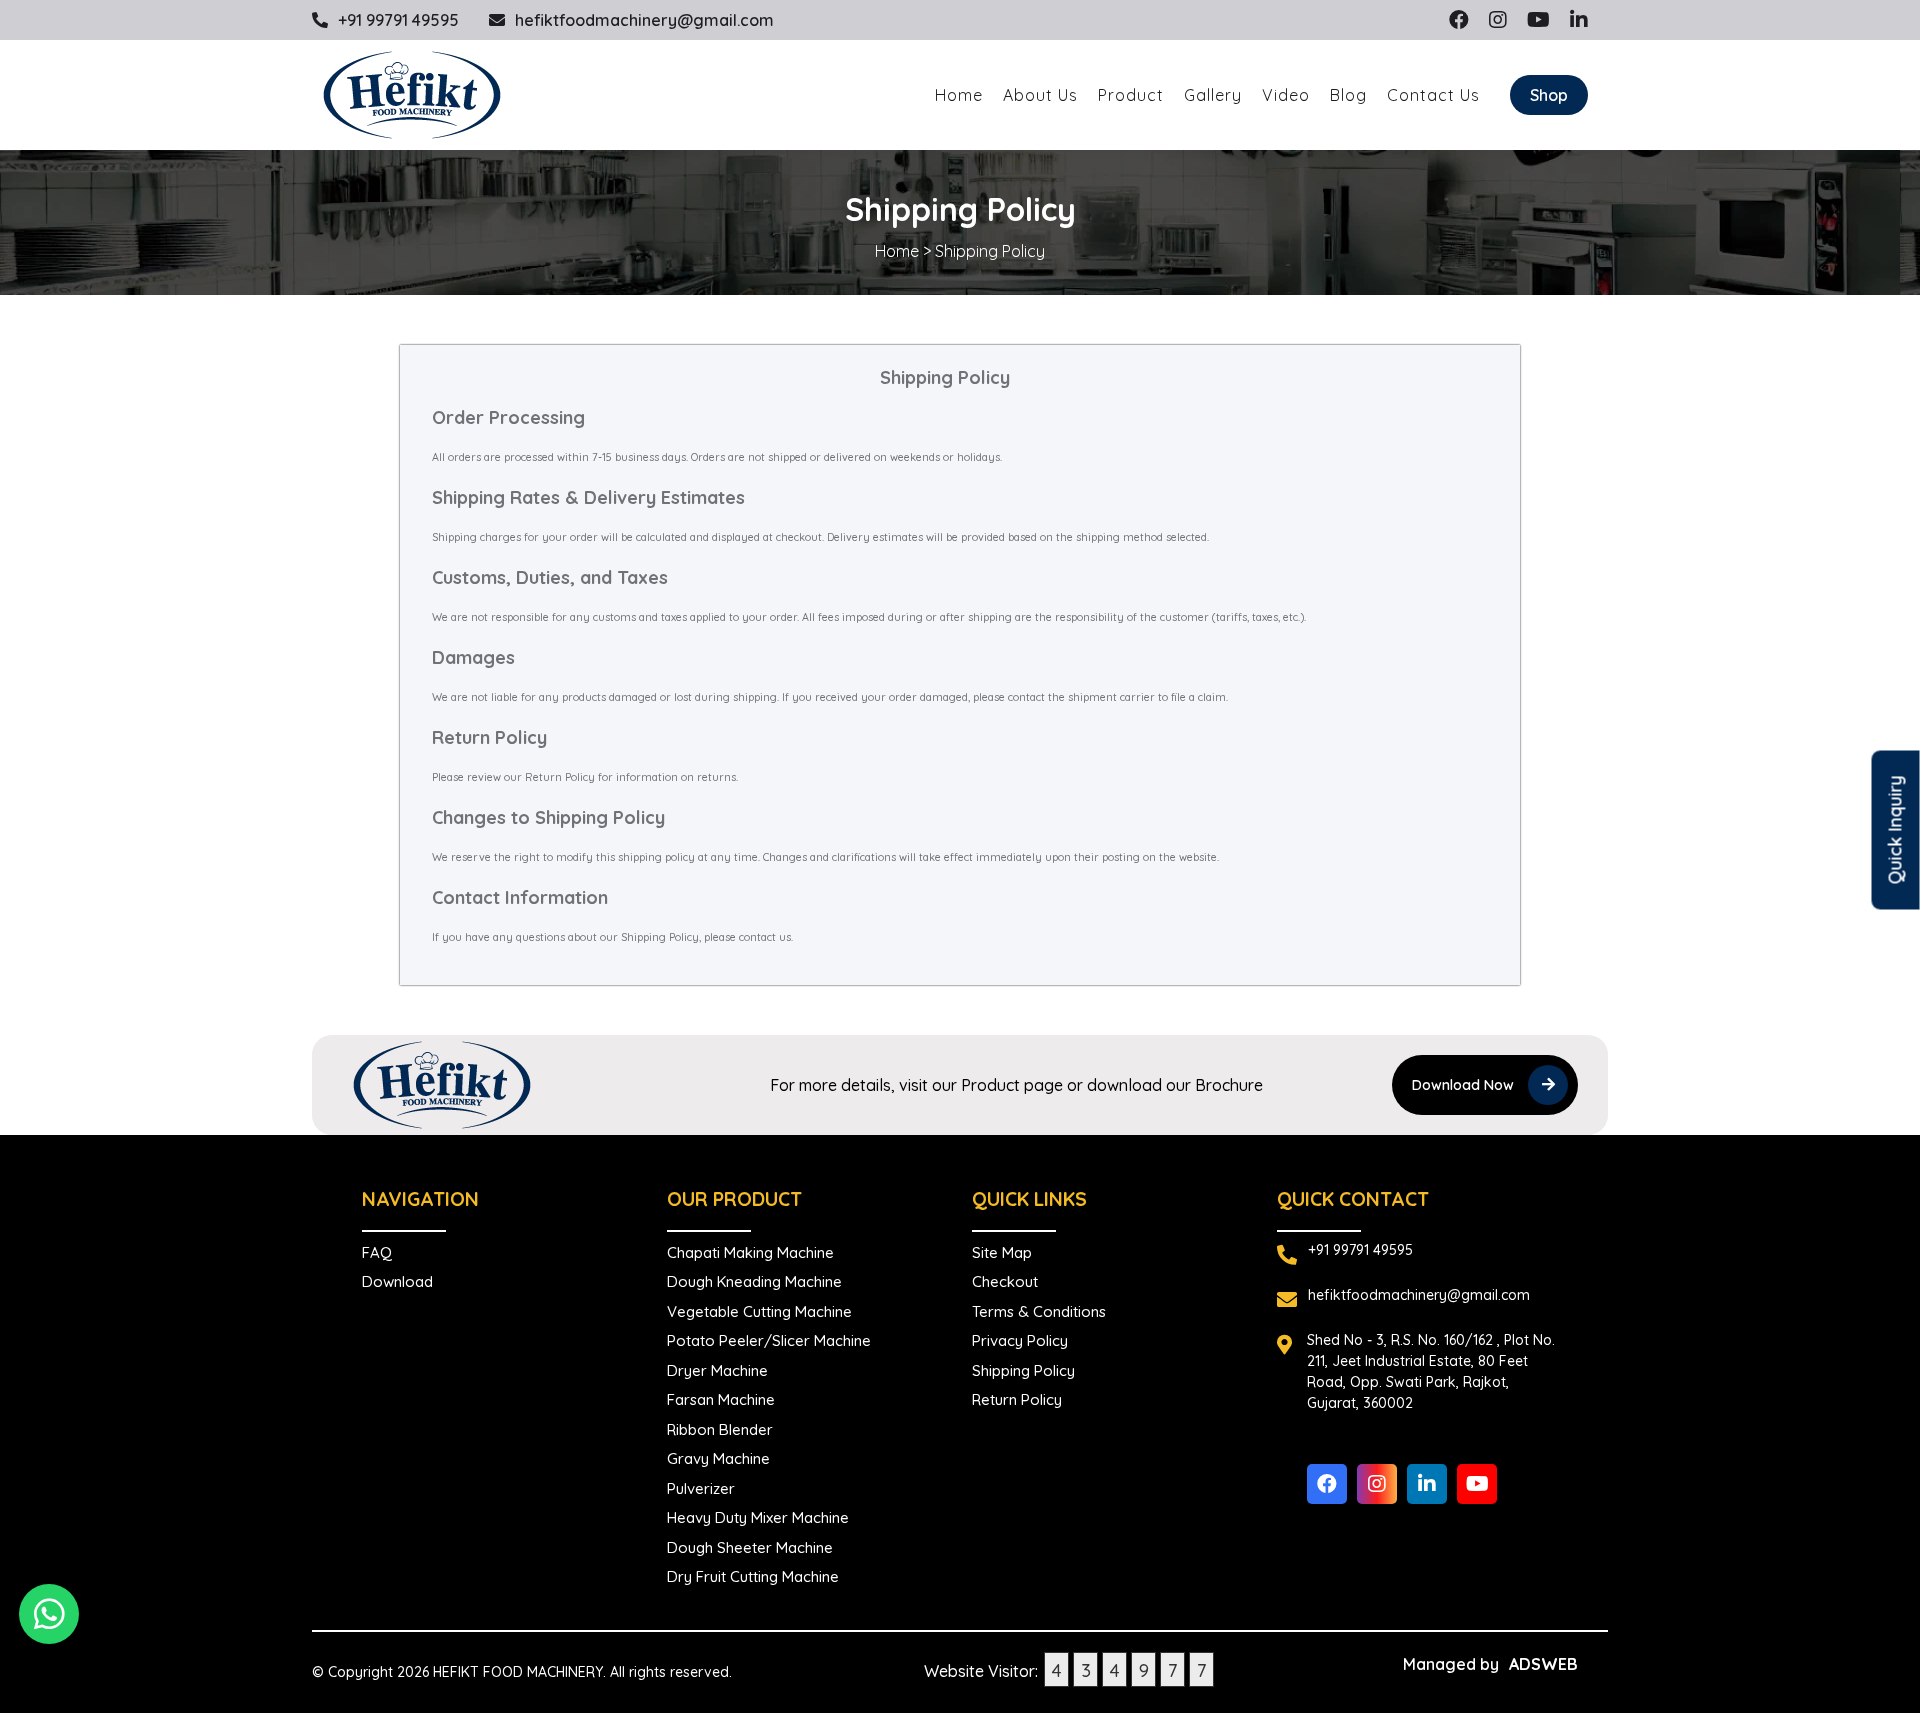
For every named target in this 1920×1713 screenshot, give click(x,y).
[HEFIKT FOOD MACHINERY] (412, 95)
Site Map (1002, 1252)
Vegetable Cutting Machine (759, 1311)
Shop (1549, 95)
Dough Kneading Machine (754, 1281)
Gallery (1213, 95)
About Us (1040, 95)
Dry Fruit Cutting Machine (753, 1576)
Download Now (1465, 1085)
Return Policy (1017, 1399)
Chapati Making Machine (750, 1252)
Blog (1348, 95)
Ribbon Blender (720, 1429)
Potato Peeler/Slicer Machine (769, 1340)
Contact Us (1433, 95)
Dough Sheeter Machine (750, 1547)
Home (959, 95)
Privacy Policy (1020, 1340)
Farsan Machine (721, 1399)
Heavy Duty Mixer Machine (758, 1517)
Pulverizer (701, 1488)
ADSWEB (1543, 1664)
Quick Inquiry (1895, 830)
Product (1131, 95)
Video (1286, 95)
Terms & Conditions (1039, 1311)
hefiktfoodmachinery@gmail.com (644, 20)
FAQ (377, 1252)
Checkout (1005, 1281)
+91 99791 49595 (398, 20)
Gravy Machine (718, 1458)
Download (397, 1281)
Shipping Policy (1023, 1370)
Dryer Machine (717, 1370)
